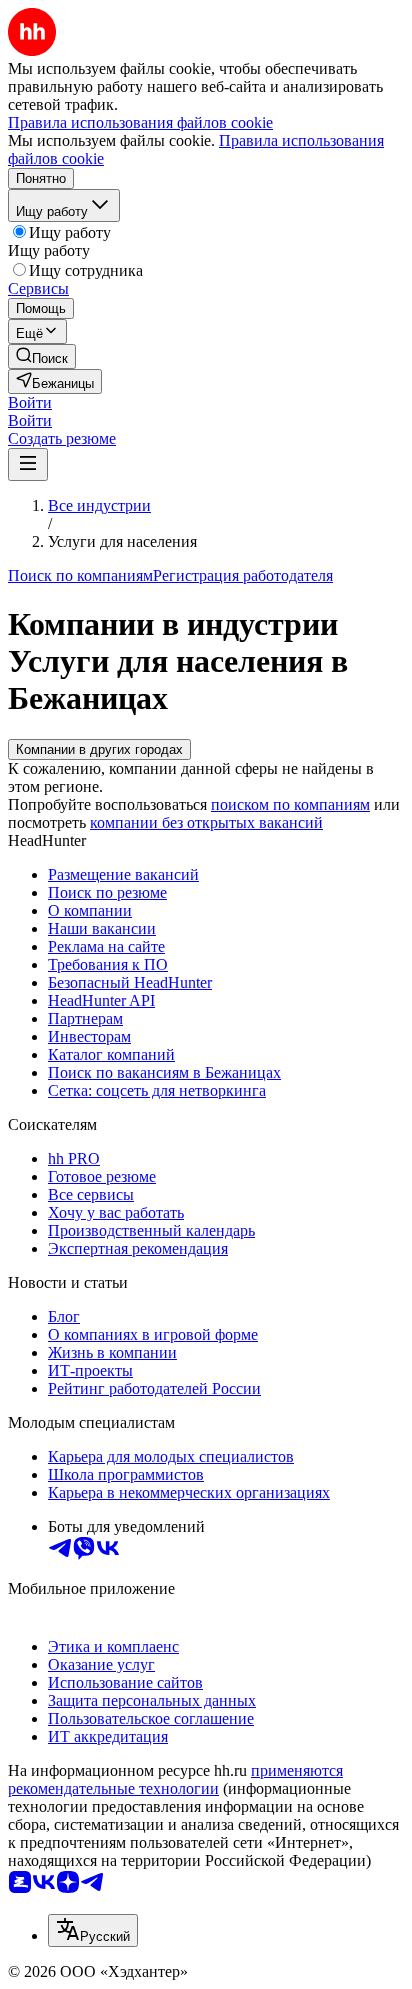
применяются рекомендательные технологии (175, 1779)
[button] (30, 402)
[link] (42, 356)
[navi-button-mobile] (28, 464)
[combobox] (93, 1930)
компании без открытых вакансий (206, 822)
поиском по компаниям (290, 804)
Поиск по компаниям (80, 575)
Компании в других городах (99, 749)
